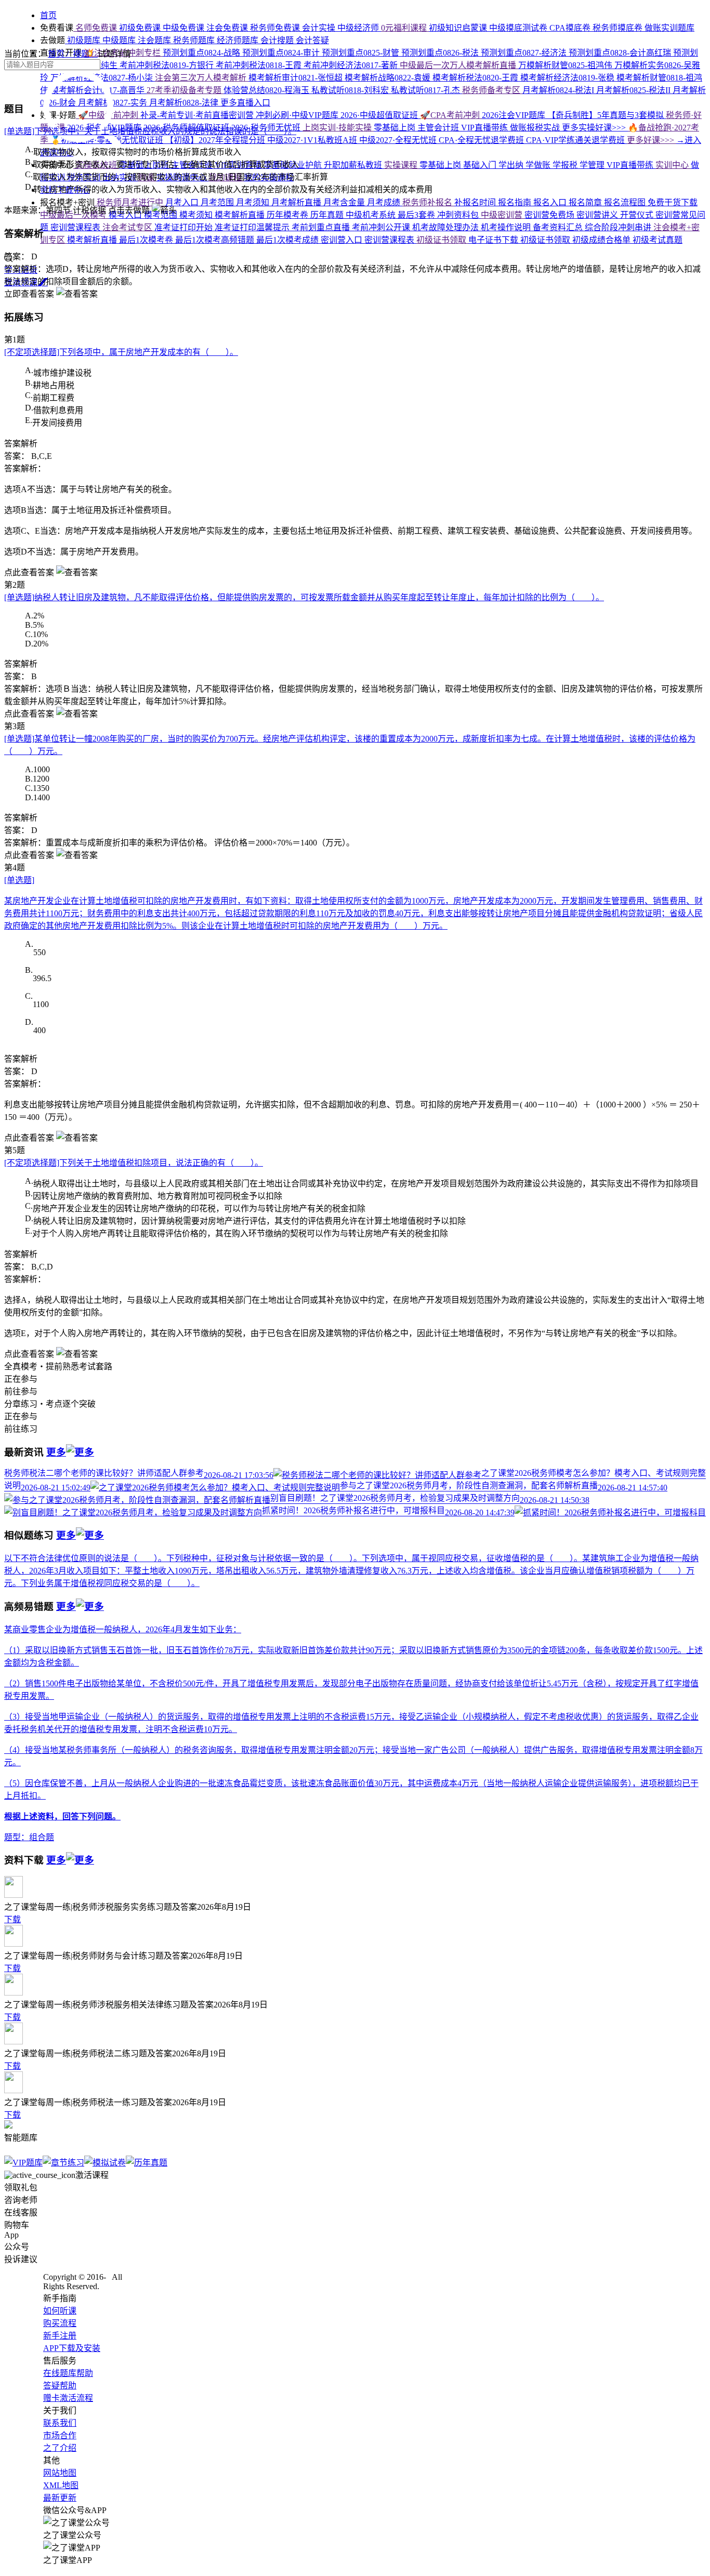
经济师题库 (239, 40)
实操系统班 (96, 165)
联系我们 (60, 2423)
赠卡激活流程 (68, 2398)
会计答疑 (312, 40)
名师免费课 (96, 28)
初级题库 (84, 40)
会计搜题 (278, 40)
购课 (147, 177)
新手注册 (60, 2336)
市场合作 (60, 2435)
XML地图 (61, 2485)
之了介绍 (60, 2448)
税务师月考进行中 (130, 202)
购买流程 (60, 2323)
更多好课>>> (652, 140)
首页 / (60, 54)
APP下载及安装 (72, 2348)
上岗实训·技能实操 (338, 128)
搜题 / (85, 54)
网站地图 (60, 2473)
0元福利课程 (405, 28)
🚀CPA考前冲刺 (451, 115)
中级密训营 (503, 215)
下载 (12, 1919)
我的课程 (226, 177)
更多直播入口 (245, 103)
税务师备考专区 (492, 90)
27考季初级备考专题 (185, 90)
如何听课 (60, 2311)
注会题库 (155, 40)
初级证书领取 (442, 240)
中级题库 (120, 40)
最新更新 (60, 2498)
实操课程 (402, 165)
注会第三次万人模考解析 (202, 78)
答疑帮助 (60, 2386)
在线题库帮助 (68, 2373)
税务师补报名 (428, 202)
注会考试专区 (128, 227)
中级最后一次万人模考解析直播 (459, 65)
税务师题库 (195, 40)
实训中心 (673, 165)
